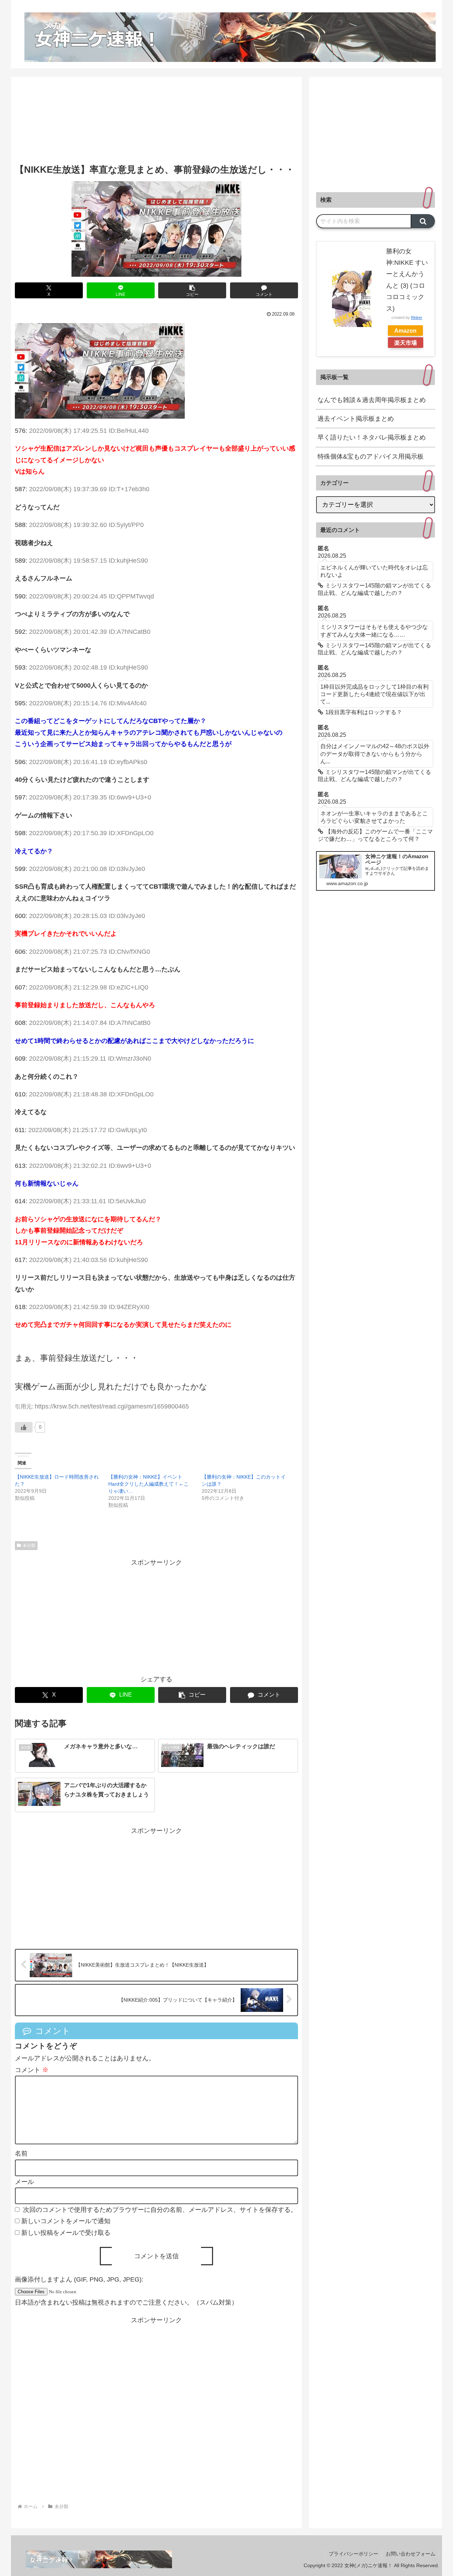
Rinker (417, 317)
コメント (32, 2070)
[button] (192, 290)
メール (24, 2182)
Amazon (405, 331)
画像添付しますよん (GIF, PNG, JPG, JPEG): (79, 2279)
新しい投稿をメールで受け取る (66, 2233)
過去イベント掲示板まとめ (356, 419)
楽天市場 (406, 343)
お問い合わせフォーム (411, 2554)
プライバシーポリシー (354, 2554)
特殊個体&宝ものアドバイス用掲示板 (371, 457)
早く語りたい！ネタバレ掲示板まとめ (372, 437)
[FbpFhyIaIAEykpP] (100, 371)
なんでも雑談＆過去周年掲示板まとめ (372, 400)
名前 (21, 2153)
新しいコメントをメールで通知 (66, 2221)
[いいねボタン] (24, 1427)
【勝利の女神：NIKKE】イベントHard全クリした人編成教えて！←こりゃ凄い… (148, 1484)
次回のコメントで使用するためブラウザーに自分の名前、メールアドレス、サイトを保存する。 (160, 2210)
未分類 (29, 1545)
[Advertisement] (156, 124)
